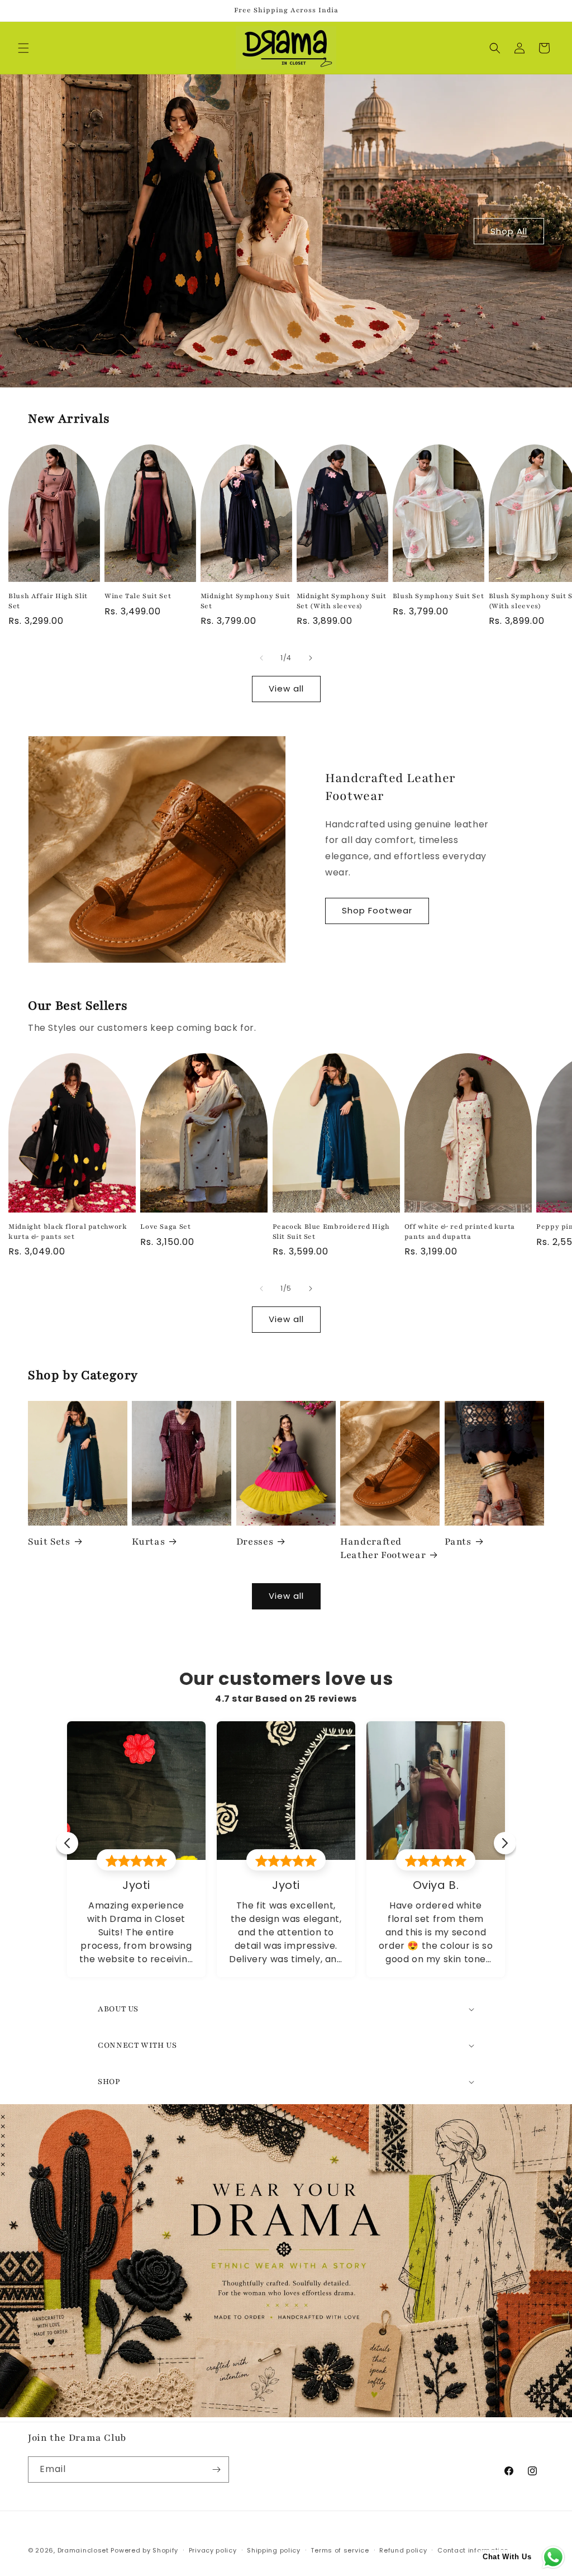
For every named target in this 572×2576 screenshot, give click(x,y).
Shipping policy (274, 2550)
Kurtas (148, 1542)
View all (286, 688)
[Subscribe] (216, 2470)
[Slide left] (261, 658)
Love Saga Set (165, 1227)
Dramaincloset (83, 2550)
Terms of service (340, 2550)
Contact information (473, 2550)
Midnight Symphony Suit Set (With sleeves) (342, 601)
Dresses (255, 1542)
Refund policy (403, 2550)
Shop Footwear (377, 910)
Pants (458, 1542)
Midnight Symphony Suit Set (246, 601)
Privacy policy (213, 2550)
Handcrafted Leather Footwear (383, 1548)
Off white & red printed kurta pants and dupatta (460, 1232)
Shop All (509, 231)
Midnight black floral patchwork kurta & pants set (68, 1232)
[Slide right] (311, 658)
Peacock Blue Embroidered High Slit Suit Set (331, 1232)
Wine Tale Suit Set (138, 596)
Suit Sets (49, 1542)
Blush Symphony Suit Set (438, 596)
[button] (23, 48)
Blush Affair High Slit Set (48, 601)
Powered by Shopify (144, 2550)
